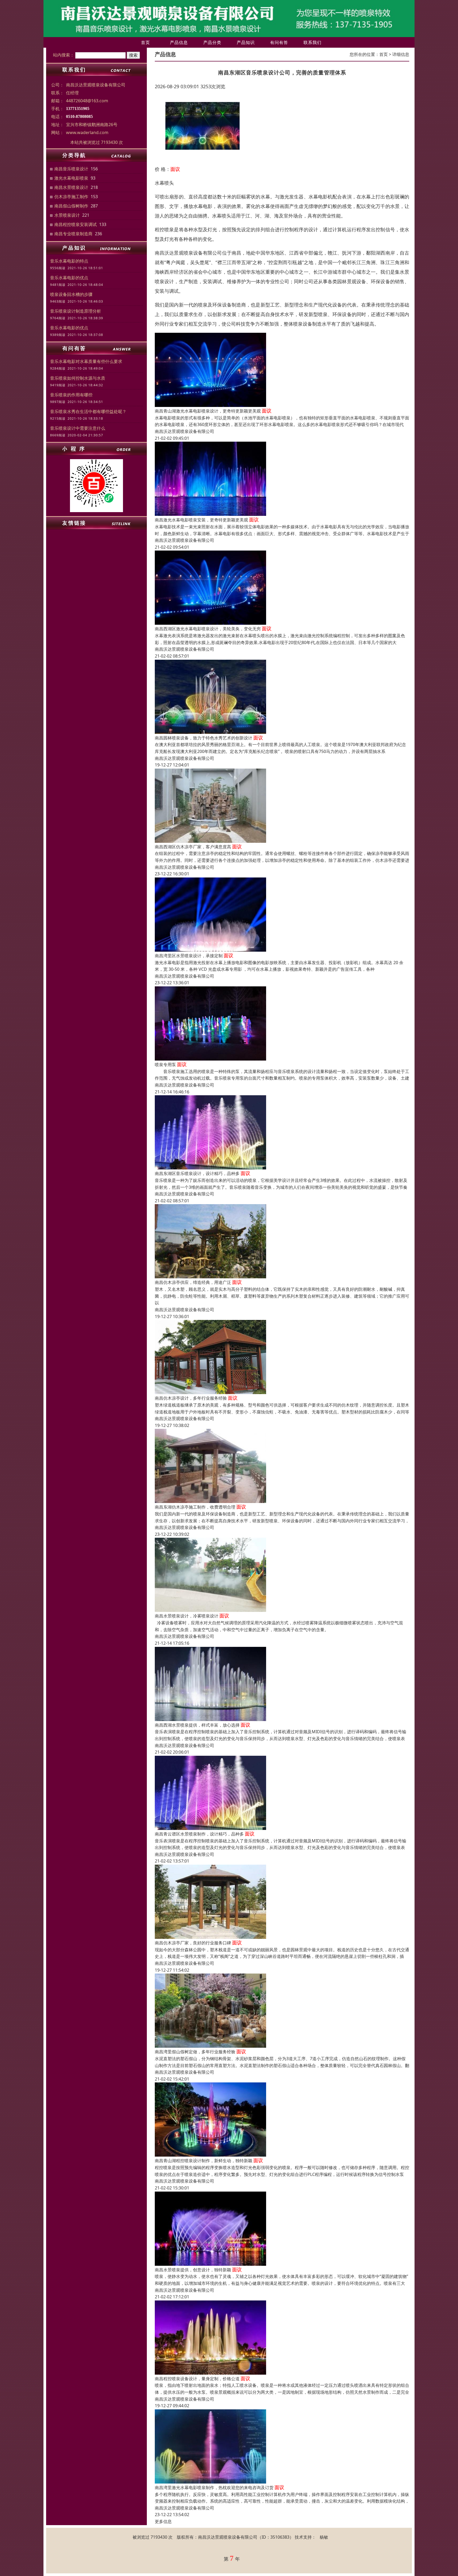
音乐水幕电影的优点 (69, 278)
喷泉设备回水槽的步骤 (71, 294)
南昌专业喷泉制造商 (73, 234)
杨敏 (324, 2537)
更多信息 (163, 2521)
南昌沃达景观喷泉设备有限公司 (184, 431)
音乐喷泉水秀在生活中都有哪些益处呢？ (88, 411)
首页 (146, 42)
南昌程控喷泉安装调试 (76, 224)
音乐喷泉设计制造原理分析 (76, 311)
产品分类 (212, 42)
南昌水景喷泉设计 (71, 187)
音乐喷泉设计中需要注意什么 (78, 428)
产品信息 (179, 42)
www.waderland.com (87, 132)
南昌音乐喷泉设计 (71, 169)
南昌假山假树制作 (71, 206)
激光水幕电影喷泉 (71, 178)
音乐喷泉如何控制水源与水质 (78, 378)
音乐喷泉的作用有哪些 (71, 395)
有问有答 (279, 42)
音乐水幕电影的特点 (69, 261)
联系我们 (312, 42)
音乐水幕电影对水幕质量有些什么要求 (86, 361)
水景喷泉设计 (67, 215)
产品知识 (246, 42)
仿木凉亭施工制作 (71, 197)
